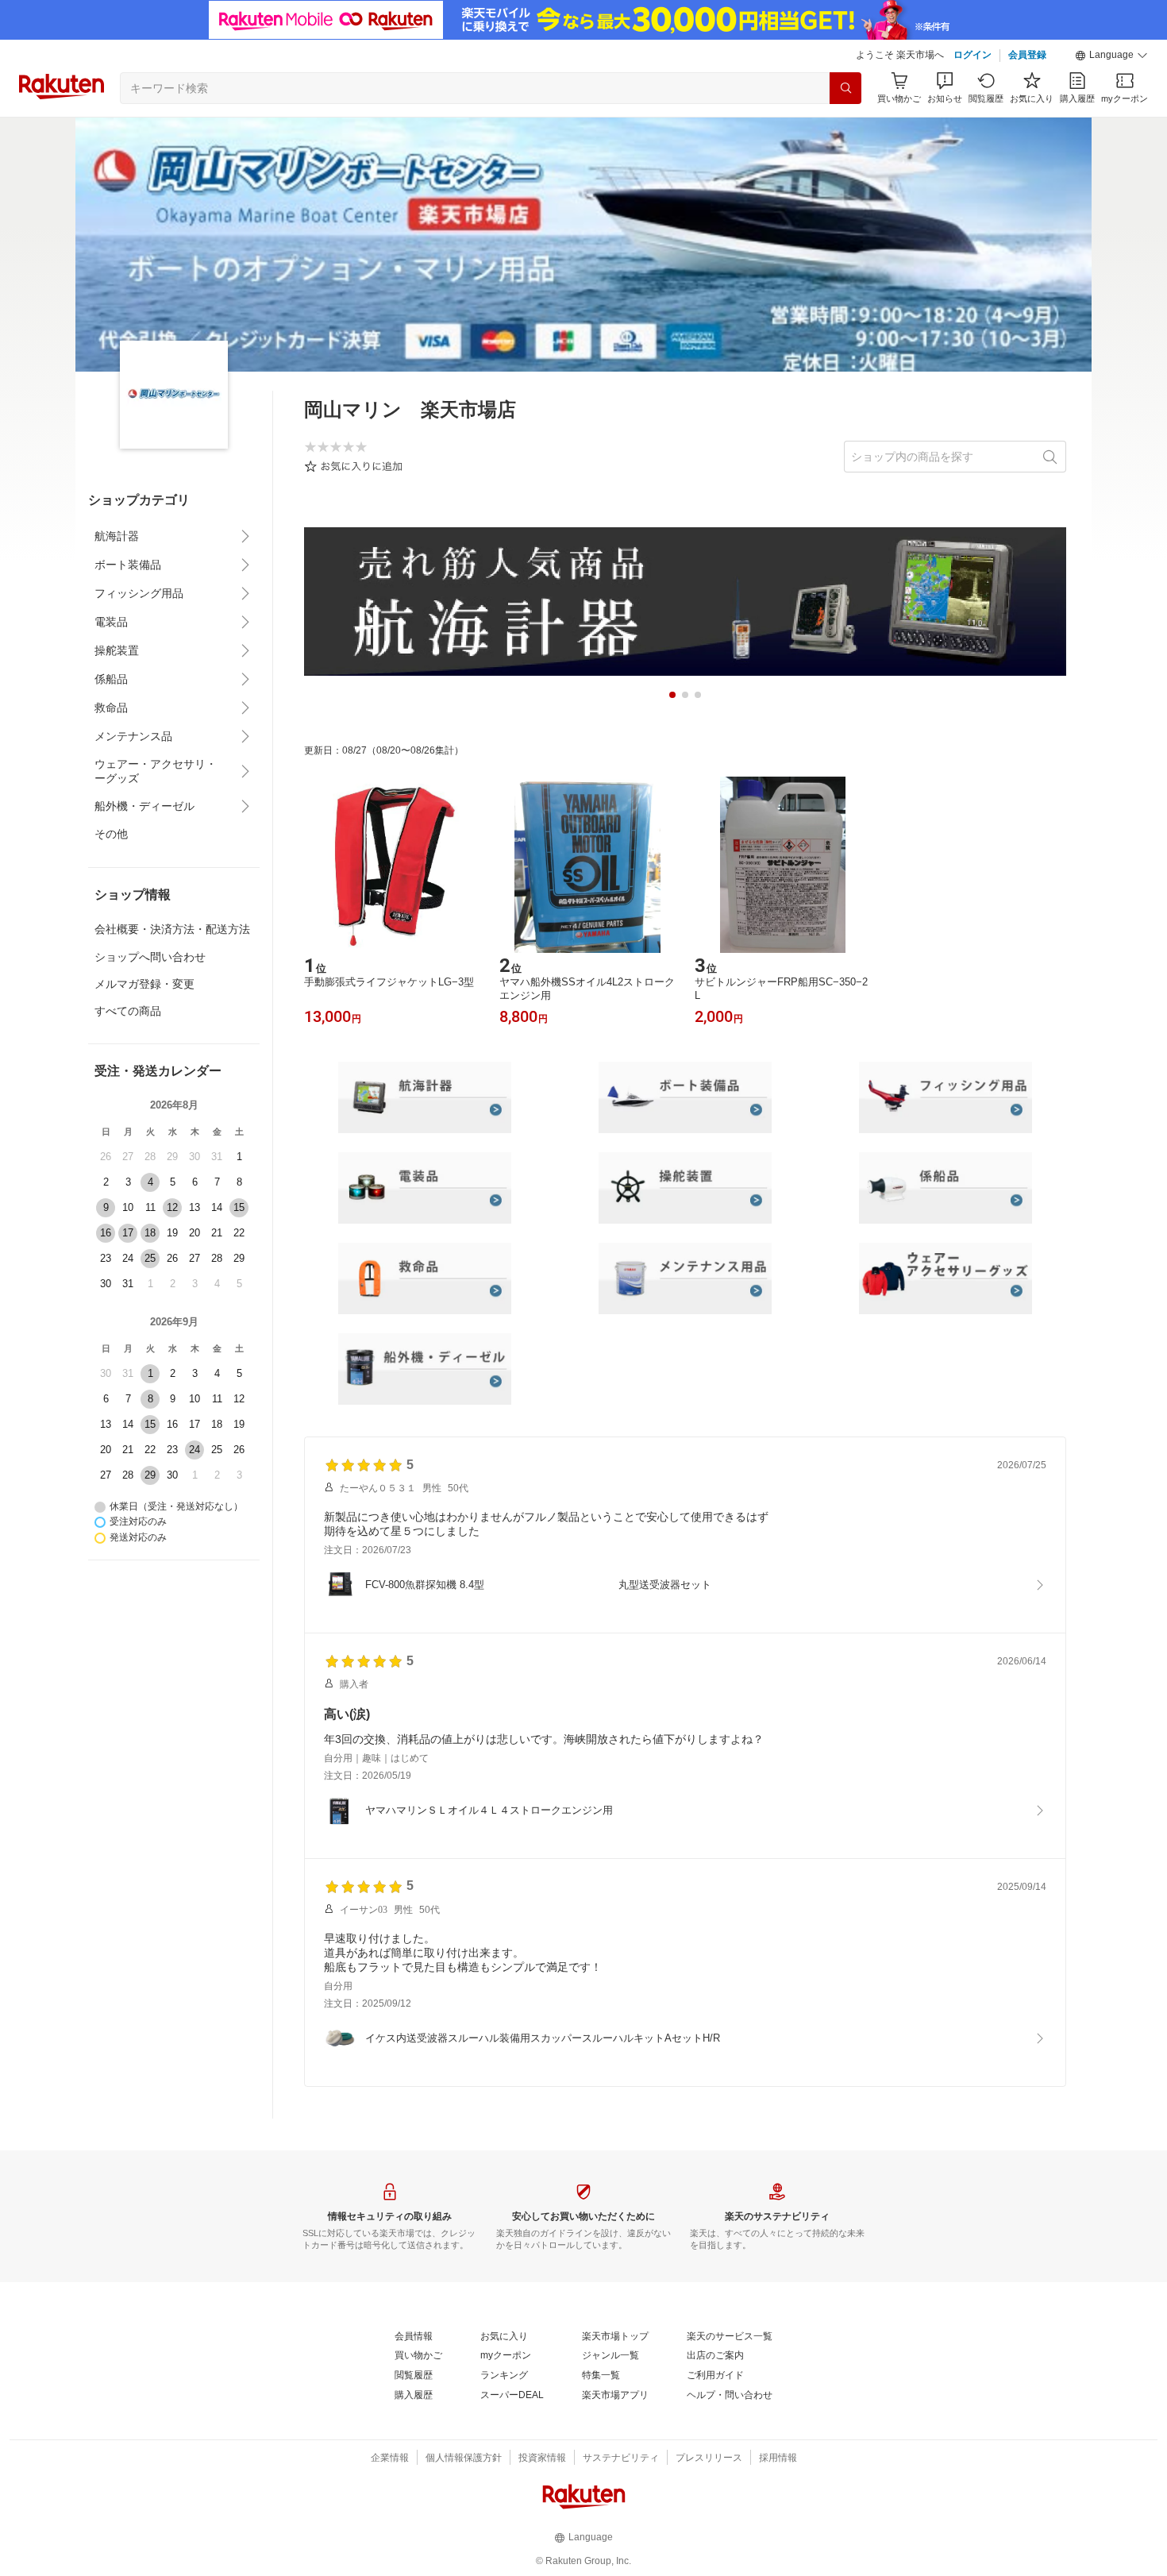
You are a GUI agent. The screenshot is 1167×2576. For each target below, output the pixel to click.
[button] (1111, 56)
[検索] (845, 88)
